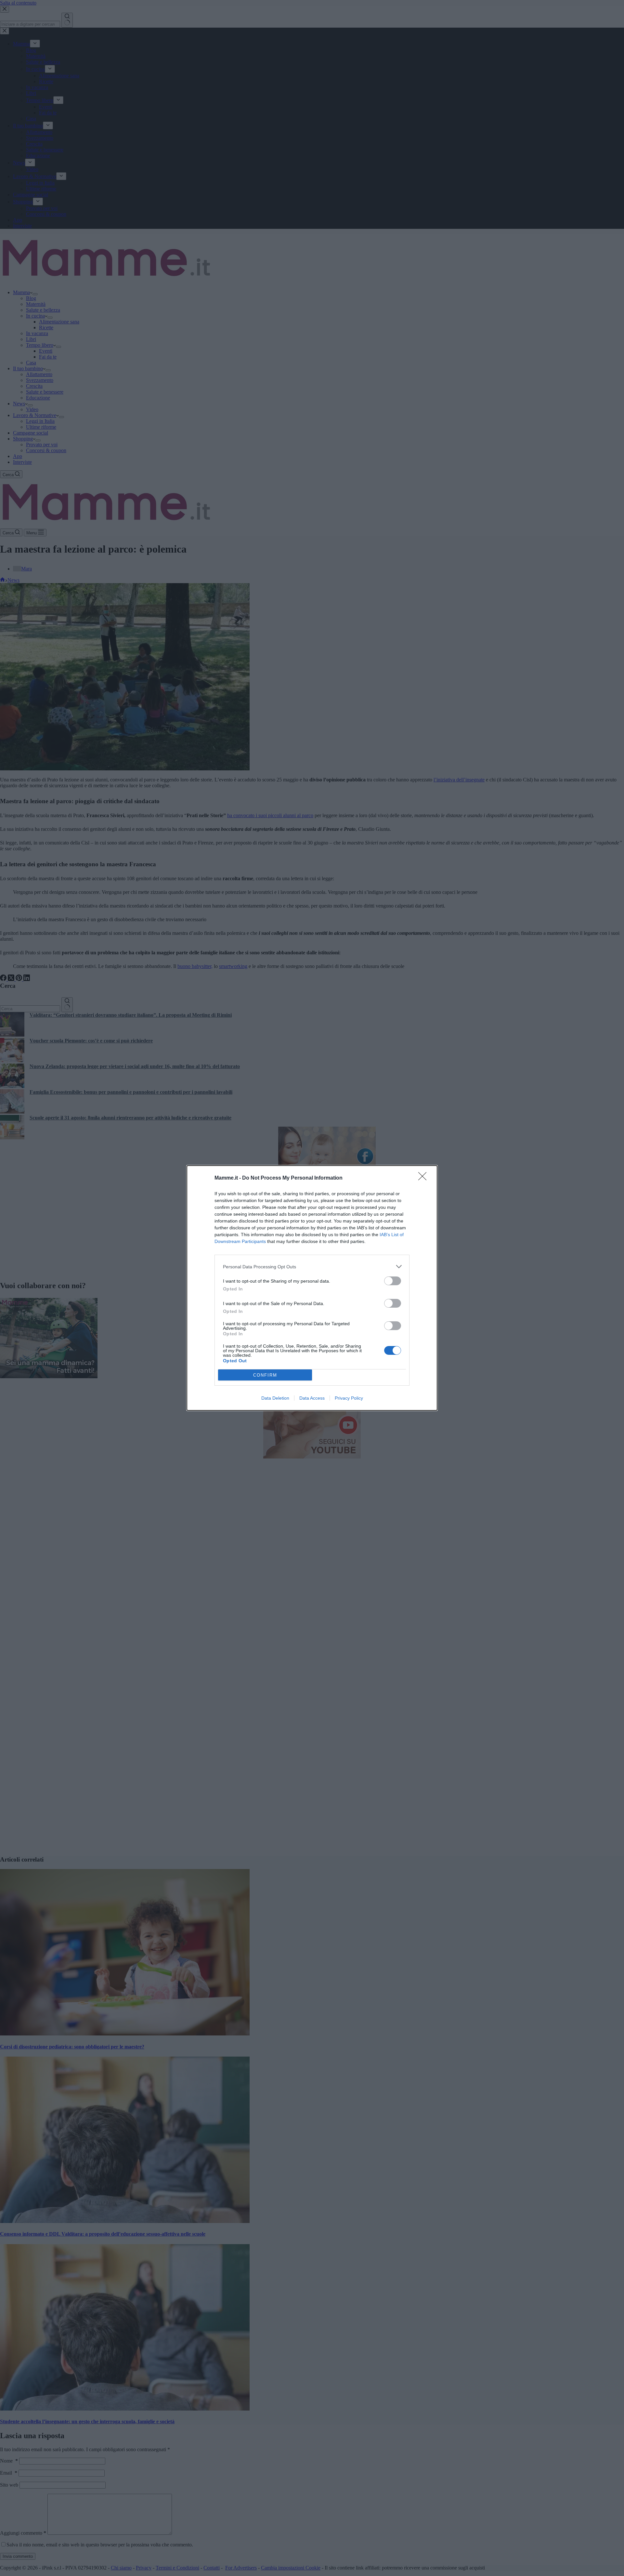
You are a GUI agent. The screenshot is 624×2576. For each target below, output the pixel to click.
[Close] (424, 1178)
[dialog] (312, 1288)
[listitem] (312, 1267)
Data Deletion (275, 1398)
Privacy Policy (349, 1398)
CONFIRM (265, 1375)
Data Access (312, 1398)
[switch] (393, 1281)
